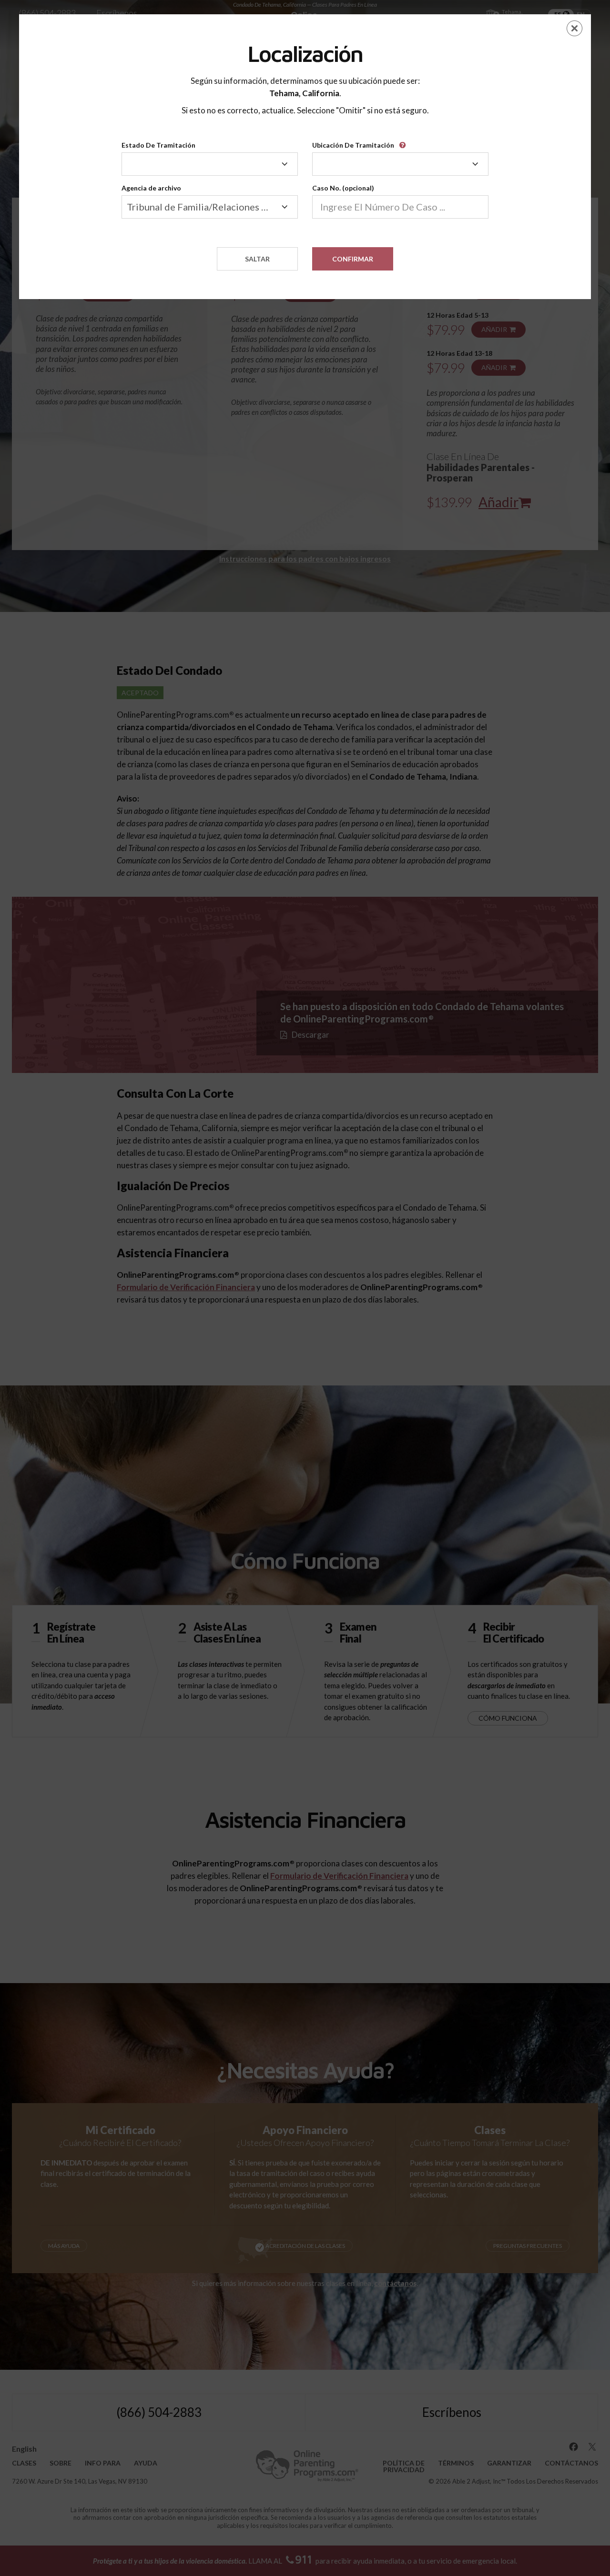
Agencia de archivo (151, 188)
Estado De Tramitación (158, 145)
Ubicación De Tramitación (353, 145)
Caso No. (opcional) (343, 188)
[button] (404, 142)
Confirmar (353, 259)
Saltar (257, 259)
